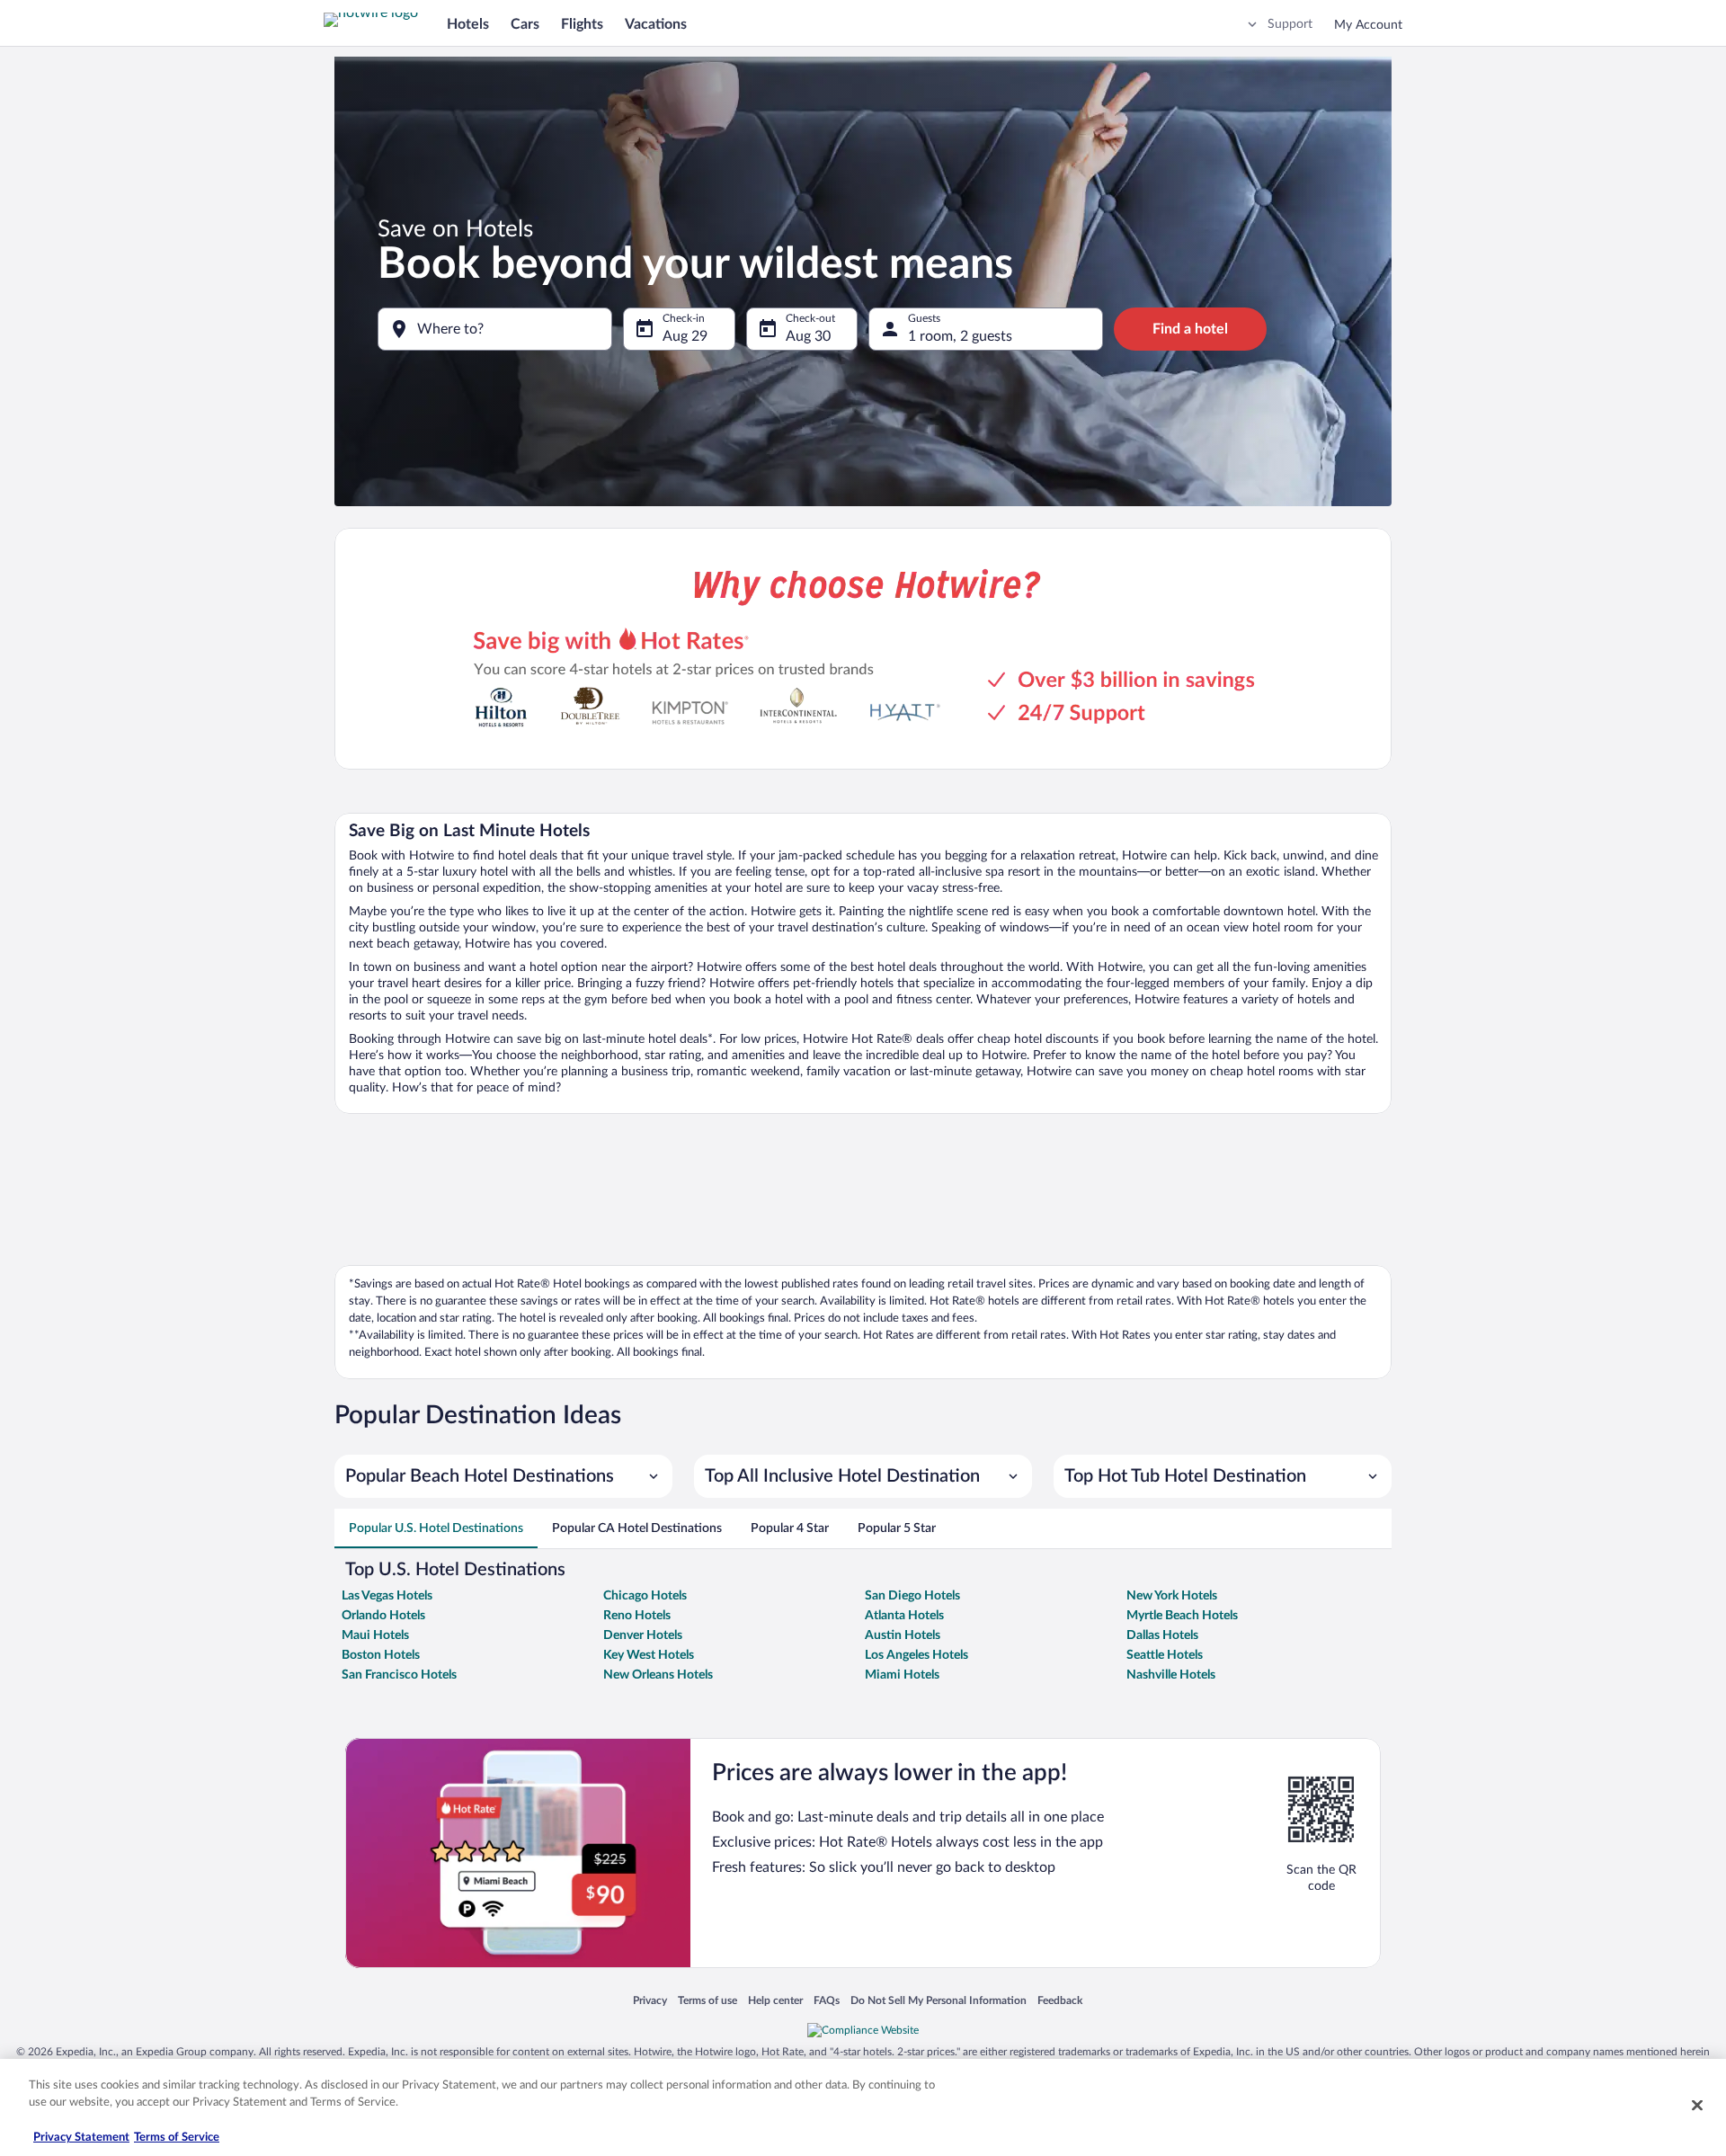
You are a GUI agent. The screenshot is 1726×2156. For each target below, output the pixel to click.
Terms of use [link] (707, 2001)
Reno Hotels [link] (637, 1616)
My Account (1368, 25)
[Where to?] (495, 329)
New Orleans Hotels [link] (658, 1675)
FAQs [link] (827, 2001)
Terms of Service (177, 2138)
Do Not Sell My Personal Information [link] (939, 2001)
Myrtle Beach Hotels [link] (1182, 1616)
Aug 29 (685, 336)
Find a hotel (1190, 329)
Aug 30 (808, 336)
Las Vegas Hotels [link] (387, 1596)
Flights (582, 24)
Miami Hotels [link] (902, 1675)
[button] (503, 1476)
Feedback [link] (1060, 2001)
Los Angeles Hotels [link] (916, 1655)
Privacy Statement (81, 2138)
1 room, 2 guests (960, 336)
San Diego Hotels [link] (912, 1596)
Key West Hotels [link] (649, 1655)
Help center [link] (775, 2001)
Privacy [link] (650, 2001)
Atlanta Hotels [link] (904, 1616)
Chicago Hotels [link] (645, 1596)
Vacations (656, 24)
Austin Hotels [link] (903, 1635)
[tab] (436, 1528)
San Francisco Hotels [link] (399, 1675)
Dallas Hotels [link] (1162, 1635)
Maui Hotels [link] (375, 1635)
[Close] (1697, 2105)
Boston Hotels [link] (381, 1655)
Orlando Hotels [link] (383, 1616)
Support (1290, 24)
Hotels (468, 24)
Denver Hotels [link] (643, 1635)
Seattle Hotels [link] (1165, 1655)
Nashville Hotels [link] (1171, 1675)
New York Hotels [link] (1172, 1596)
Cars (525, 24)
